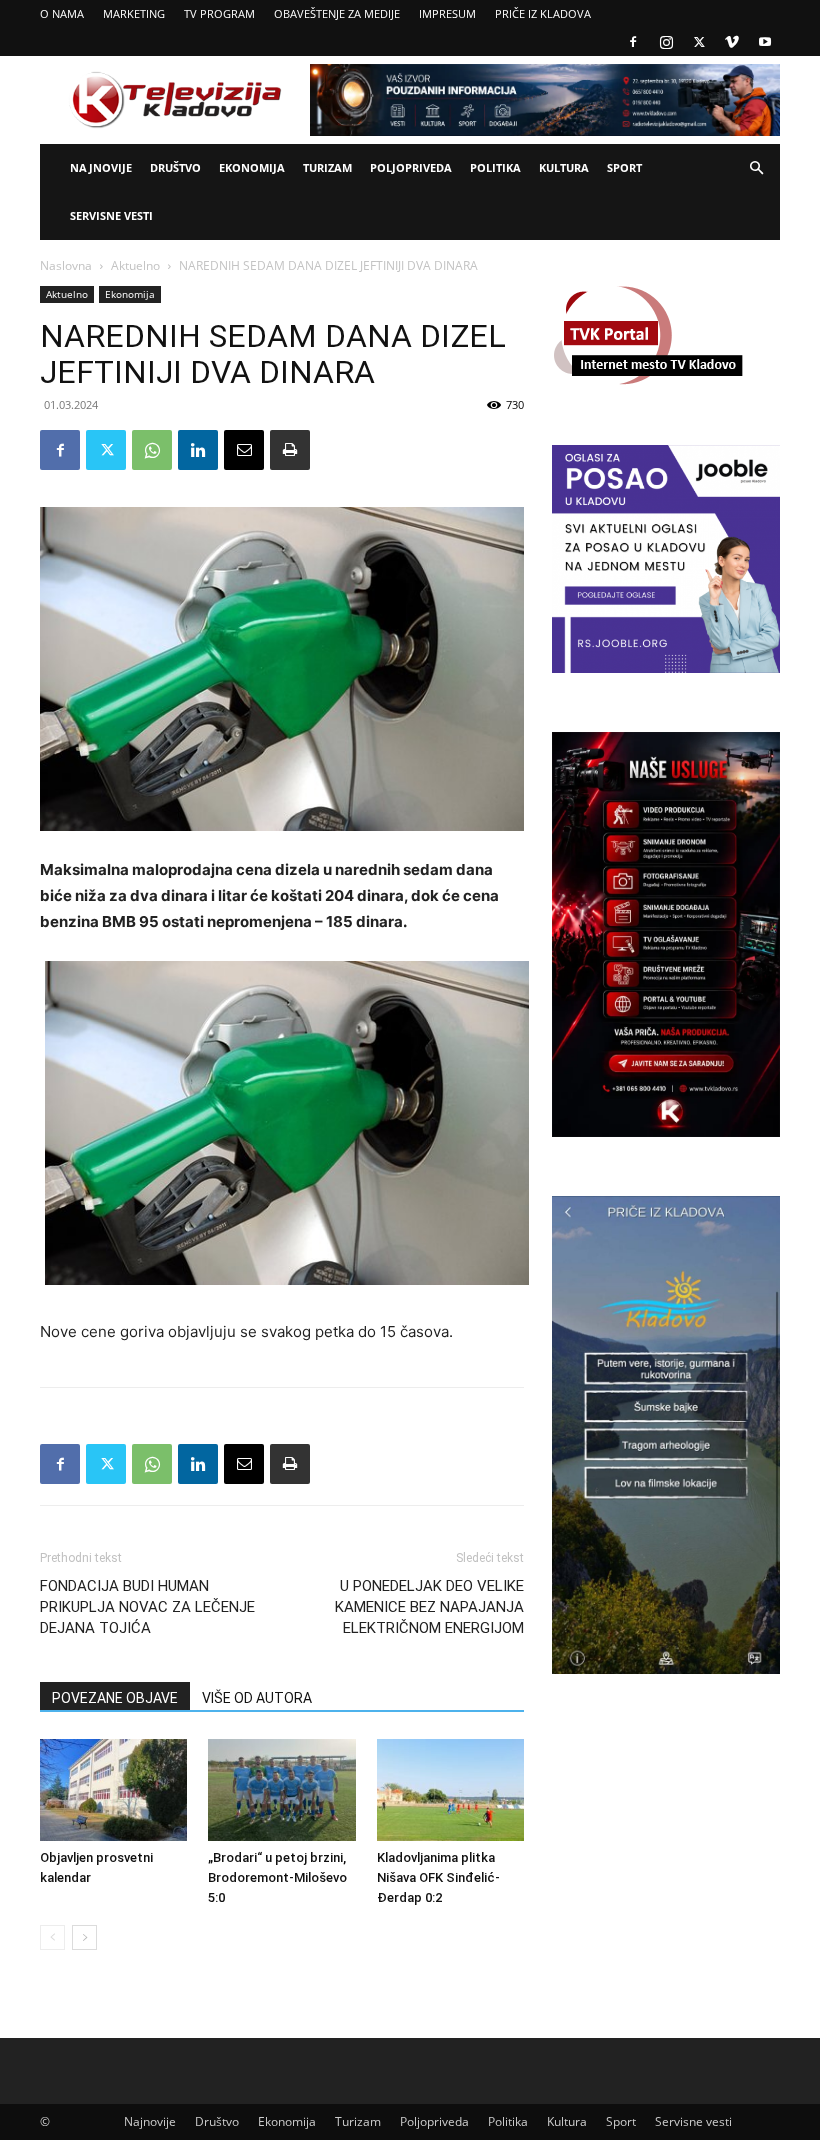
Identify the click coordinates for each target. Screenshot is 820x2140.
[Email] (244, 450)
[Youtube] (765, 42)
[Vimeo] (732, 42)
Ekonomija (252, 167)
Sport (624, 167)
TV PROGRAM (219, 13)
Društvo (175, 167)
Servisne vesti (111, 215)
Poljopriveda (411, 167)
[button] (756, 168)
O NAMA (62, 13)
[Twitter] (699, 42)
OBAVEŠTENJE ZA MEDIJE (337, 13)
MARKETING (134, 13)
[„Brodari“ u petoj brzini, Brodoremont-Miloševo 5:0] (281, 1789)
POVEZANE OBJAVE (115, 1698)
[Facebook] (633, 42)
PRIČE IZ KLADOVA (543, 13)
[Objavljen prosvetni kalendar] (113, 1789)
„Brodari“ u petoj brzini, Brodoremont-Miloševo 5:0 (277, 1877)
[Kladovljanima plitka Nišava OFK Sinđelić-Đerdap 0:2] (450, 1789)
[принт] (290, 450)
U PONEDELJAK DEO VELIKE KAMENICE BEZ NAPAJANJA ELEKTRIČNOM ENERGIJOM (429, 1607)
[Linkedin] (198, 450)
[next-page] (84, 1937)
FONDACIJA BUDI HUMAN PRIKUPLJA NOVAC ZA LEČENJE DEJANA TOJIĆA (147, 1607)
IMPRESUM (447, 13)
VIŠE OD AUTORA (257, 1698)
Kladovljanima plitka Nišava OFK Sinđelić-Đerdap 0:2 (438, 1877)
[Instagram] (666, 42)
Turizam (327, 167)
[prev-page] (52, 1937)
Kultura (564, 167)
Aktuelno (135, 265)
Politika (495, 167)
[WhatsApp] (152, 450)
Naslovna (66, 265)
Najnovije (101, 167)
